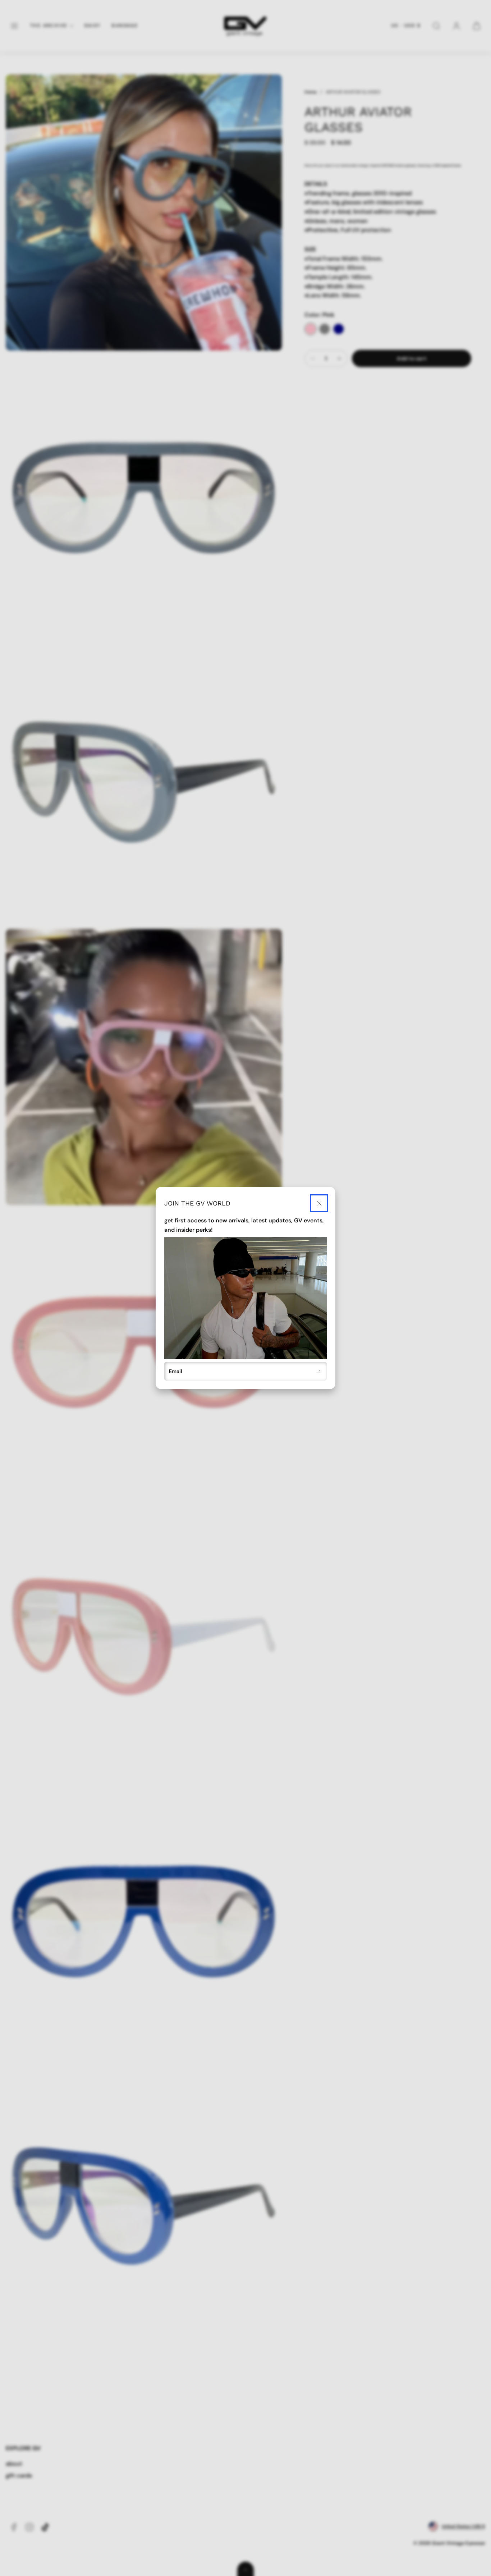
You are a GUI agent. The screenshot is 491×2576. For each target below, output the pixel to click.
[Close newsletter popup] (319, 1203)
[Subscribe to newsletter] (320, 1371)
